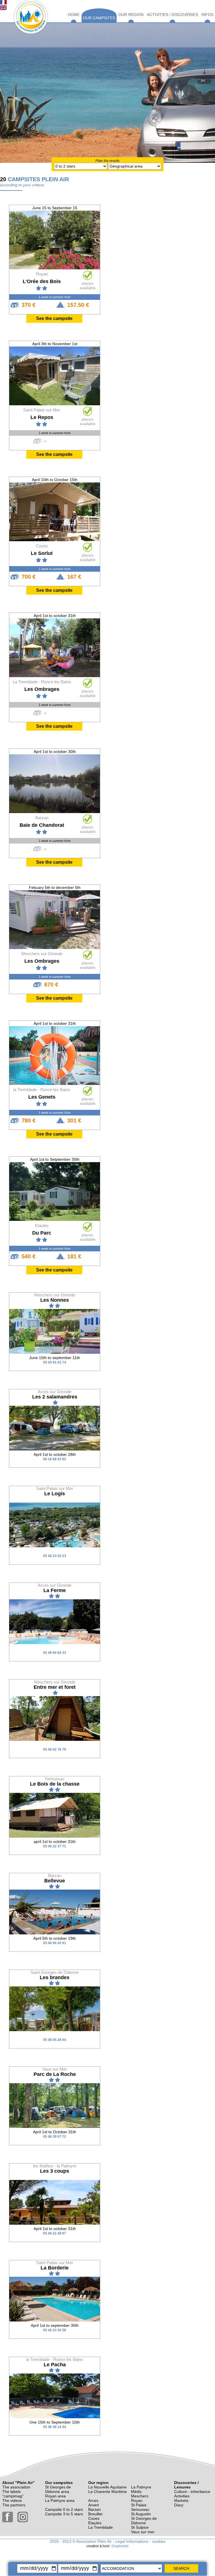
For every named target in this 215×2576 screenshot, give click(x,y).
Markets (181, 2500)
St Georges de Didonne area (58, 2489)
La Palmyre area (60, 2500)
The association (16, 2487)
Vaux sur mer (143, 2532)
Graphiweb (120, 2546)
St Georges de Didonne (144, 2521)
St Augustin (141, 2514)
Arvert (94, 2505)
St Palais (139, 2505)
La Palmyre (141, 2487)
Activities (182, 2496)
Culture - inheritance (192, 2492)
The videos (12, 2500)
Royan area (55, 2496)
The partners (14, 2505)
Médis (136, 2492)
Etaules (95, 2523)
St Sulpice (140, 2527)
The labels (11, 2492)
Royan (137, 2500)
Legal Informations (132, 2541)
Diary (179, 2505)
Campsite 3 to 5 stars (64, 2514)
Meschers (140, 2496)
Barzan (94, 2509)
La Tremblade (101, 2527)
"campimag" (13, 2496)
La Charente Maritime (107, 2492)
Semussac (140, 2509)
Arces (93, 2500)
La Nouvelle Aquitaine (107, 2487)
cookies (159, 2541)
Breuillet (95, 2514)
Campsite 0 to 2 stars (64, 2509)
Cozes (94, 2518)
